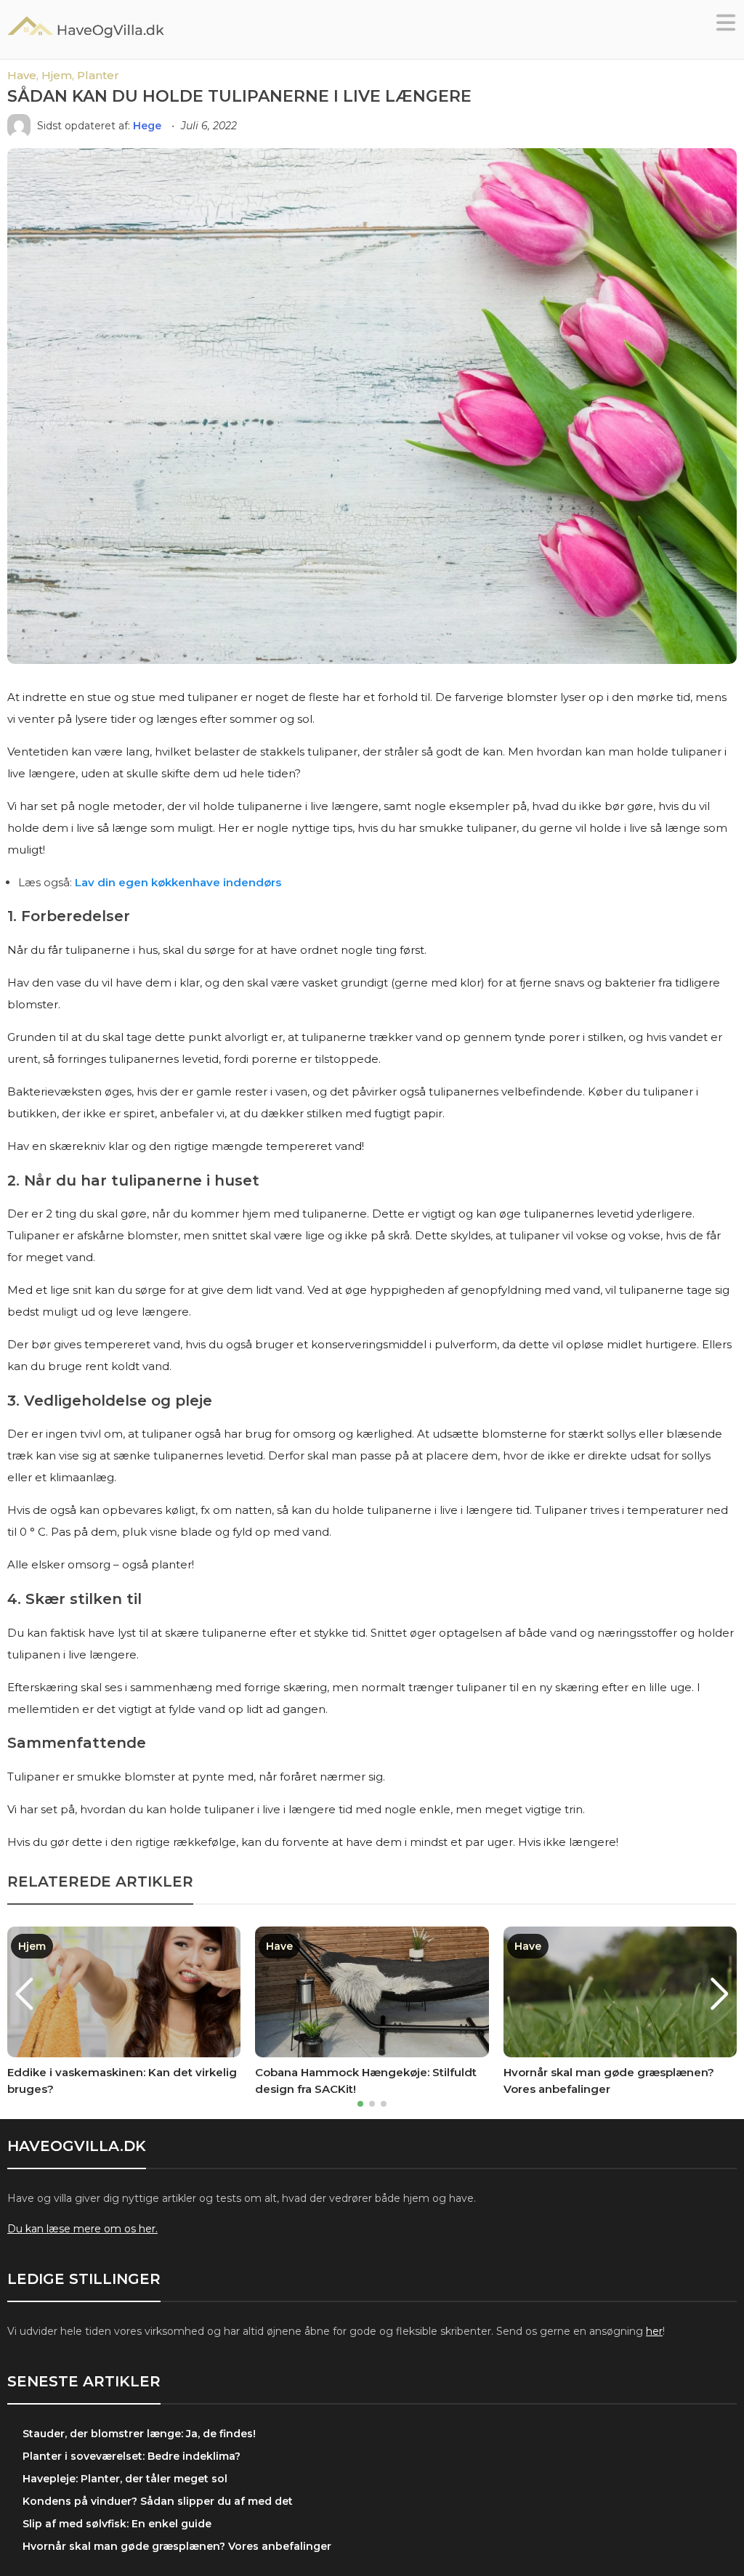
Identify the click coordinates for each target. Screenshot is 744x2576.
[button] (726, 27)
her (654, 2331)
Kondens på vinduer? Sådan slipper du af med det (158, 2501)
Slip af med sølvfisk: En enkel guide (117, 2524)
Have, (24, 75)
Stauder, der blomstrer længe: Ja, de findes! (139, 2434)
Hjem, (59, 75)
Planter (98, 75)
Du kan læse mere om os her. (82, 2229)
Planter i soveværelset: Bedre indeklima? (132, 2456)
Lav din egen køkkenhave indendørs (178, 882)
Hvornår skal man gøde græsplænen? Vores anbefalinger (177, 2546)
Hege (149, 126)
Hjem (32, 1946)
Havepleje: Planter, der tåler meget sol (125, 2479)
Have (279, 1946)
